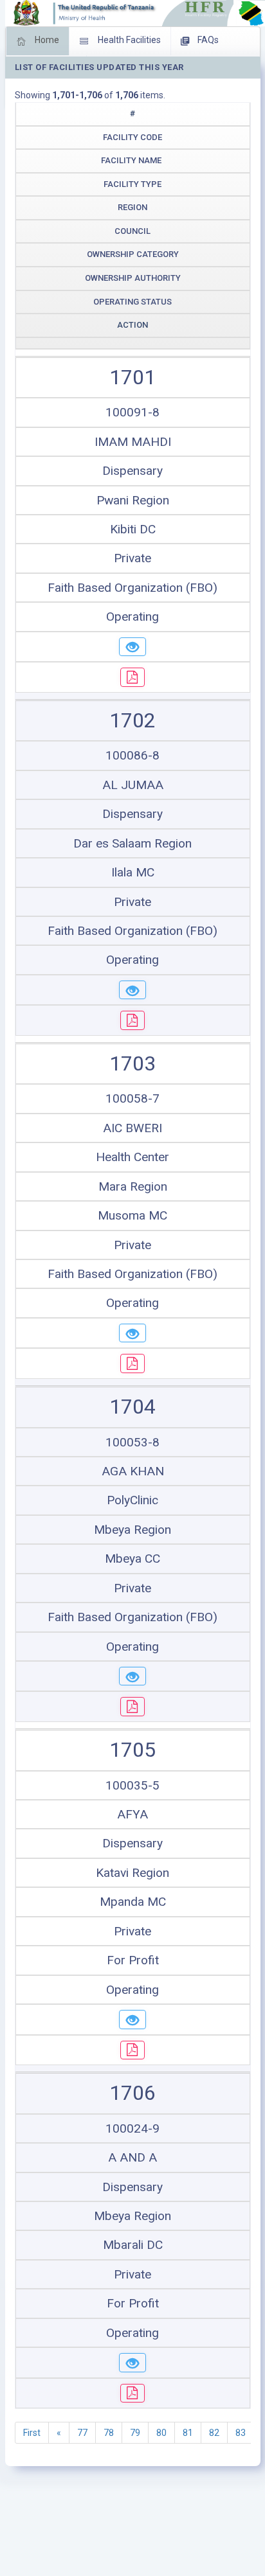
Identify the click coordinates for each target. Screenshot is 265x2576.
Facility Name (131, 160)
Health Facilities (128, 40)
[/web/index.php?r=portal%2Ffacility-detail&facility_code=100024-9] (132, 2363)
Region (132, 207)
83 (241, 2433)
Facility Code (132, 137)
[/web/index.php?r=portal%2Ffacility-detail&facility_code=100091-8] (132, 647)
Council (132, 231)
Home (46, 40)
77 (82, 2433)
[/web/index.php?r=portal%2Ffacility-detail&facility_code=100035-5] (132, 2020)
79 (135, 2433)
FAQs (207, 40)
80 (161, 2433)
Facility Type (132, 184)
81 (188, 2433)
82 (214, 2433)
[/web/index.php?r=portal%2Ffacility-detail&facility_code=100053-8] (132, 1676)
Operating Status (132, 302)
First (32, 2433)
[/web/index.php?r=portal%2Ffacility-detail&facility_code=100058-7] (132, 1333)
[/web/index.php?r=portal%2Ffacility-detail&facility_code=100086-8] (132, 990)
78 (109, 2433)
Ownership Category (133, 254)
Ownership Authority (133, 278)
